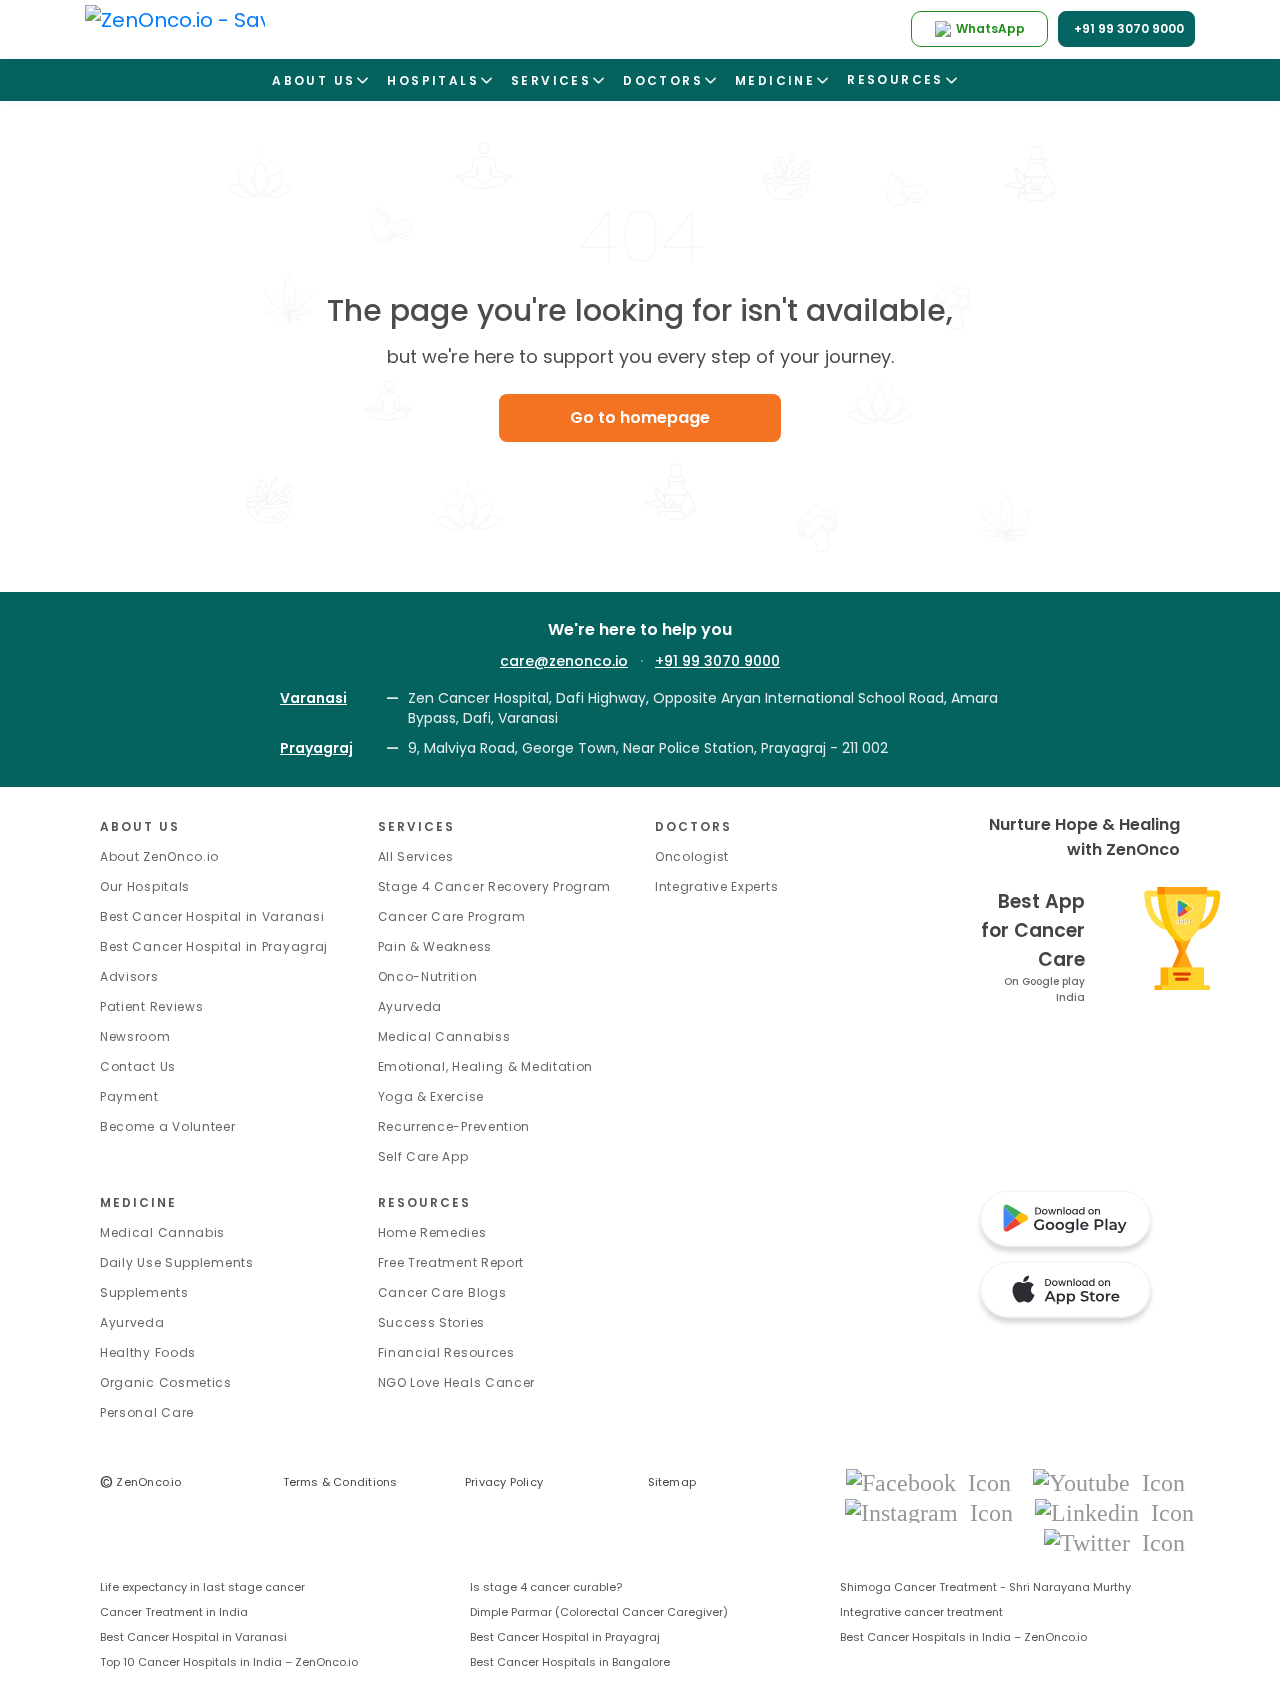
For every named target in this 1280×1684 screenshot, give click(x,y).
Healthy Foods (148, 1352)
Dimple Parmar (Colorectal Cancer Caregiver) (599, 1612)
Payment (129, 1096)
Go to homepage (640, 417)
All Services (416, 856)
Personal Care (147, 1412)
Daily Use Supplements (177, 1262)
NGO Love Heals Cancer (457, 1382)
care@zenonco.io (564, 661)
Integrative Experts (716, 886)
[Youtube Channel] (1109, 1481)
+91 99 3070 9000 (717, 661)
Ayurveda (410, 1006)
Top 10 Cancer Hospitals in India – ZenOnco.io (229, 1662)
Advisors (129, 976)
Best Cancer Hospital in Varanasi (212, 916)
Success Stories (432, 1322)
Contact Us (138, 1066)
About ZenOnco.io (159, 856)
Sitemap (672, 1482)
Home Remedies (432, 1232)
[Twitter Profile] (1114, 1541)
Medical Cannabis (162, 1232)
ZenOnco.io (141, 1482)
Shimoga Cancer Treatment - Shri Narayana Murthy (985, 1587)
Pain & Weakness (435, 946)
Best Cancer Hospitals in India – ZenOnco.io (963, 1637)
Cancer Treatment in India (174, 1612)
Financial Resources (446, 1352)
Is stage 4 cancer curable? (546, 1587)
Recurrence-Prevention (454, 1126)
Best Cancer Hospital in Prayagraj (214, 946)
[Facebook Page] (934, 1481)
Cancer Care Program (452, 916)
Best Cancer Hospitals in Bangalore (570, 1662)
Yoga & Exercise (431, 1096)
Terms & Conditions (340, 1482)
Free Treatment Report (451, 1262)
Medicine (138, 1202)
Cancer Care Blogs (442, 1292)
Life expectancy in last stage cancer (202, 1587)
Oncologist (692, 856)
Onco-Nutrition (428, 976)
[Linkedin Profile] (1114, 1511)
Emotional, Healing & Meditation (486, 1066)
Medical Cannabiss (444, 1036)
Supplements (144, 1292)
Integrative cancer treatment (921, 1612)
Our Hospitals (145, 886)
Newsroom (135, 1036)
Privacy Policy (504, 1482)
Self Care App (423, 1156)
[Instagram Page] (935, 1511)
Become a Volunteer (168, 1126)
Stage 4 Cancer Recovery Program (495, 886)
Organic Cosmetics (166, 1382)
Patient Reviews (152, 1006)
